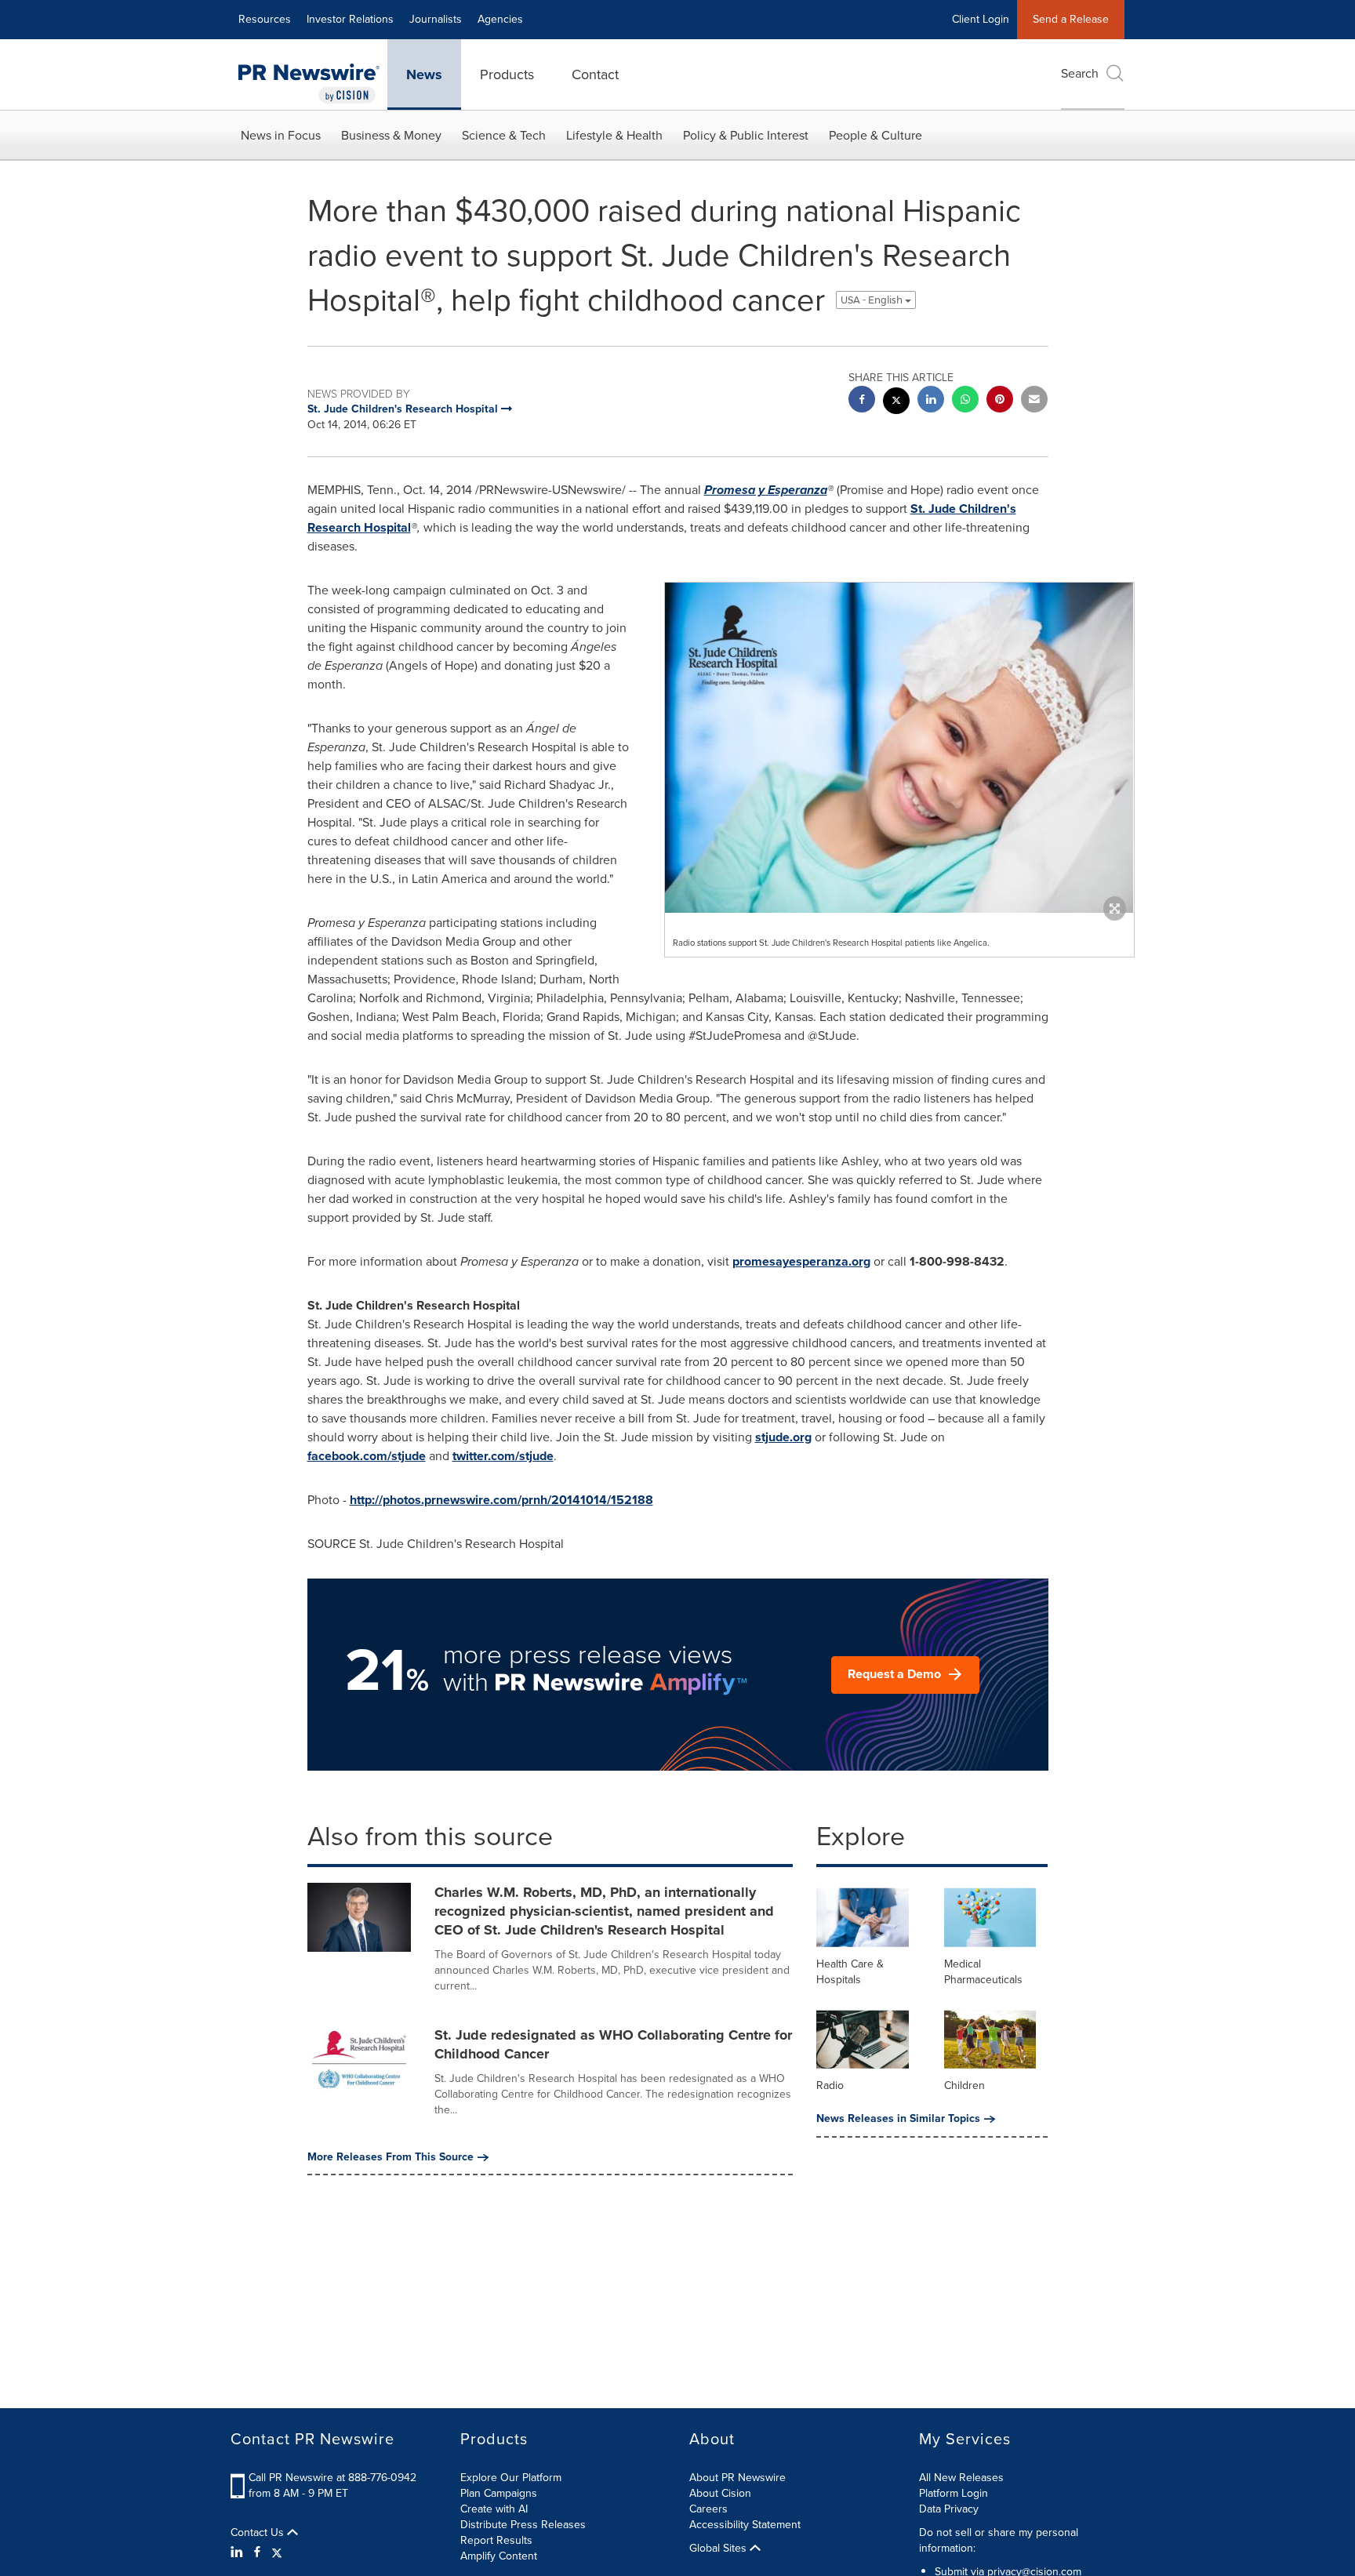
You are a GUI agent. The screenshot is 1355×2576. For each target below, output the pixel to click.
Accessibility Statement (745, 2525)
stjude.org (783, 1437)
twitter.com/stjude (503, 1456)
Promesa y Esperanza (766, 490)
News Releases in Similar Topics (898, 2119)
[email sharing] (1034, 401)
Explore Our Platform (511, 2478)
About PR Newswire (737, 2478)
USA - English (873, 300)
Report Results (496, 2540)
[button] (899, 747)
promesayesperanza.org (801, 1261)
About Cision (720, 2493)
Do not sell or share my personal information (999, 2540)
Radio (830, 2086)
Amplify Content (499, 2556)
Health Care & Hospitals (850, 1972)
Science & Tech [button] (504, 135)
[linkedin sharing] (931, 401)
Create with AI (494, 2509)
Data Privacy (949, 2509)
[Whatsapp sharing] (965, 401)
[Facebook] (257, 2552)
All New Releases (961, 2478)
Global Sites (719, 2549)
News (424, 74)
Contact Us (259, 2533)
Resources (265, 19)
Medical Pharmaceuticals (983, 1972)
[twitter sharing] (896, 403)
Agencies (500, 19)
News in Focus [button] (281, 135)
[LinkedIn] (239, 2552)
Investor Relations (350, 19)
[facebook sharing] (862, 401)
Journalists (436, 19)
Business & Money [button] (391, 135)
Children (964, 2086)
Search (1080, 73)
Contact (595, 74)
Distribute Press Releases (523, 2525)
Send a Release (1071, 19)
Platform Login (954, 2493)
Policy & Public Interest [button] (746, 135)
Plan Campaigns (499, 2493)
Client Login (981, 19)
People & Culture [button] (875, 135)
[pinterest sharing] (1000, 401)
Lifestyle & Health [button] (614, 135)
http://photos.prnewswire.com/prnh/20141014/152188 (501, 1500)
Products (507, 74)
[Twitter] (277, 2552)
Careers (708, 2509)
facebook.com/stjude (367, 1456)
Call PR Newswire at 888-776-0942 (332, 2478)
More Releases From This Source (391, 2157)
